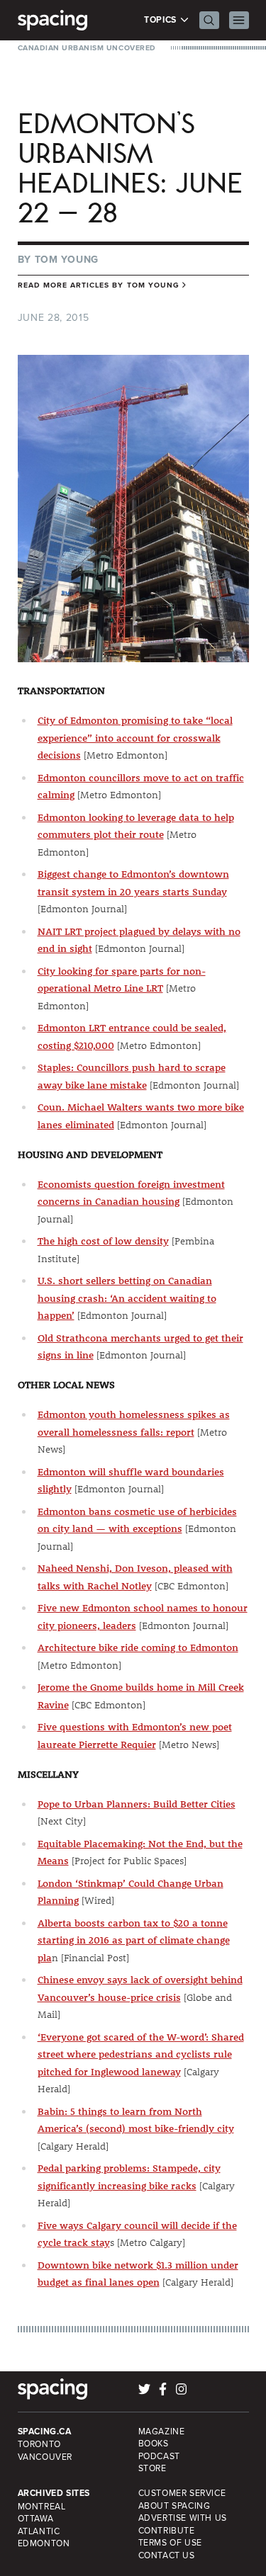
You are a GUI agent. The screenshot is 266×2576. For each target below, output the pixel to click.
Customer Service (182, 2493)
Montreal (42, 2506)
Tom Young (67, 259)
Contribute (167, 2530)
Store (153, 2468)
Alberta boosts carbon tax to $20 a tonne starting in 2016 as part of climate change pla (134, 1940)
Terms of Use (170, 2542)
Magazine (162, 2431)
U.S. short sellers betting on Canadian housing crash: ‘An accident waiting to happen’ (127, 1298)
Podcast (159, 2456)
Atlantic (39, 2531)
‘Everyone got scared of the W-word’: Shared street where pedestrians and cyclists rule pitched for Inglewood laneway (141, 2054)
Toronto (39, 2444)
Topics (161, 20)
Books (154, 2443)
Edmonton (44, 2543)
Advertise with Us (183, 2518)
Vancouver (45, 2457)
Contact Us (167, 2555)
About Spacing (174, 2506)
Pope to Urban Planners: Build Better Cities (137, 1804)
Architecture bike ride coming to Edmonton (138, 1647)
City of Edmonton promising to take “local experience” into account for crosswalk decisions (135, 738)
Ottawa (36, 2518)
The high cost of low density (103, 1241)
